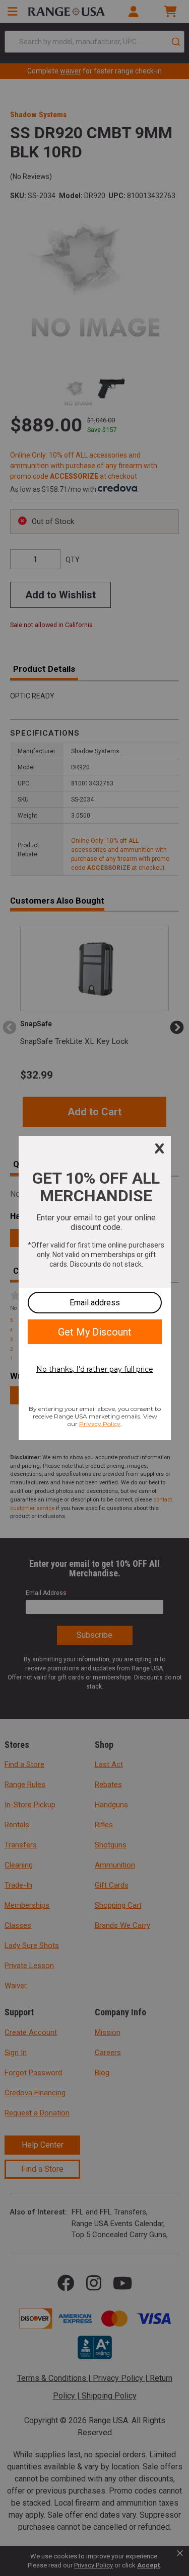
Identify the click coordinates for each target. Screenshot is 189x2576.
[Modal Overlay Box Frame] (95, 1288)
